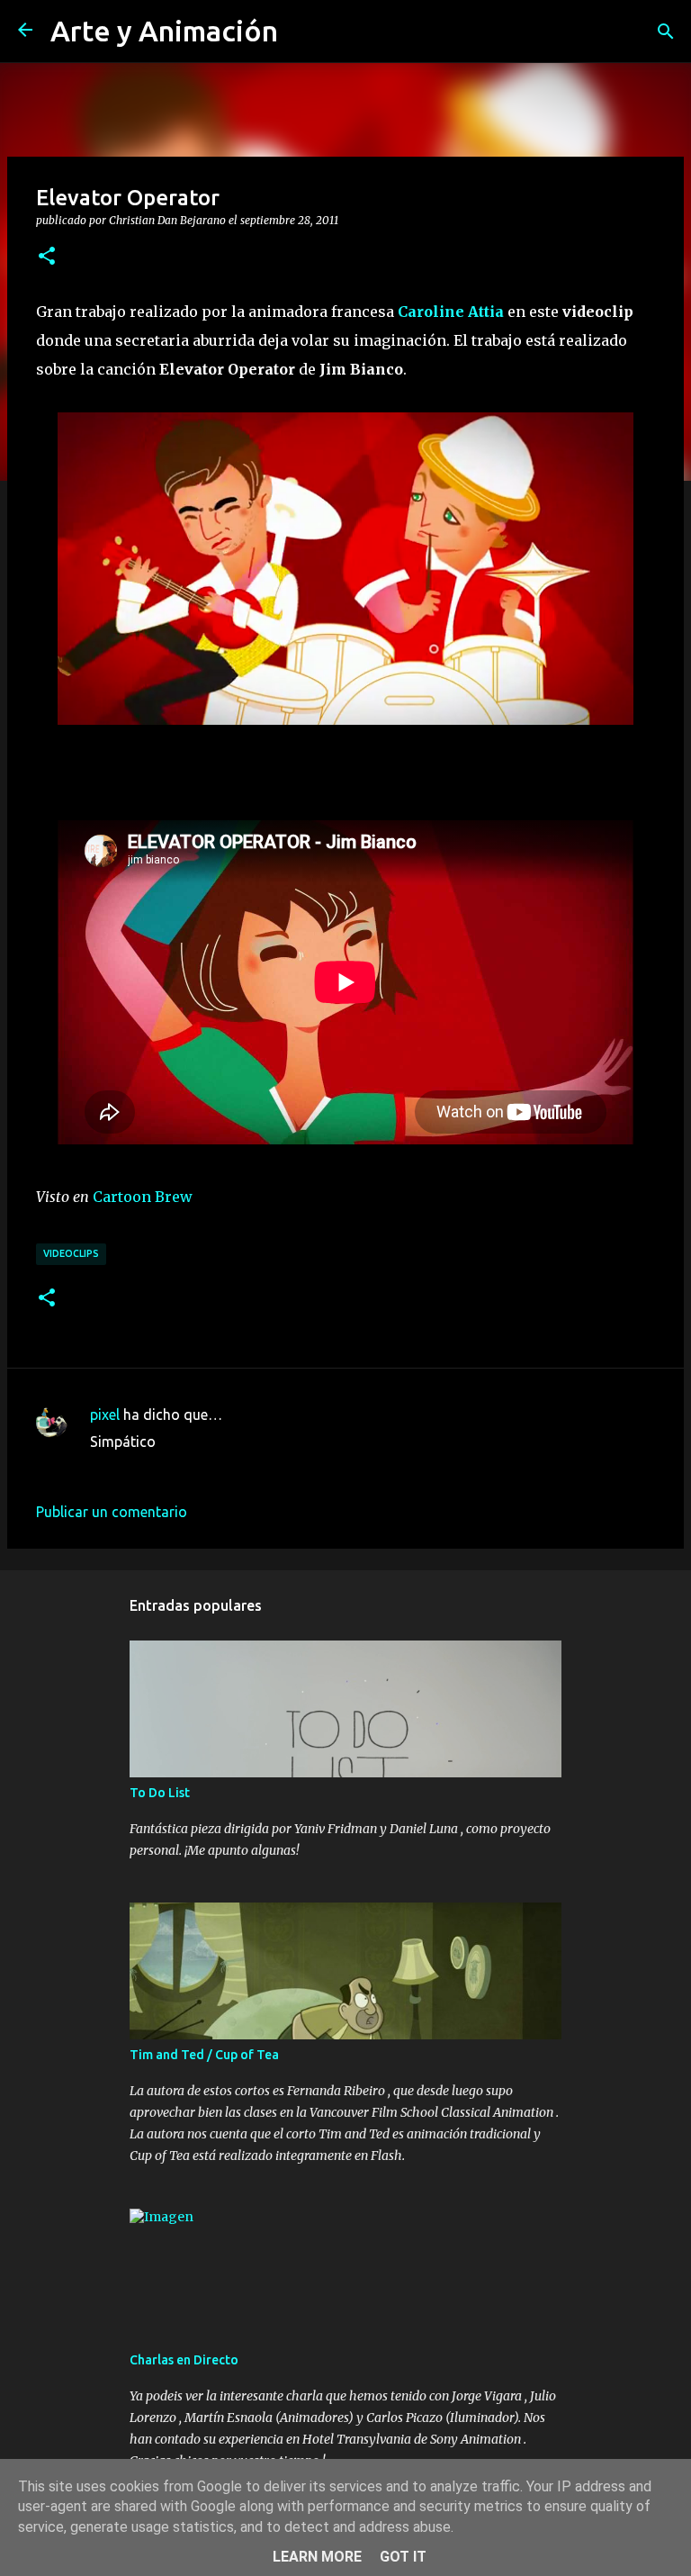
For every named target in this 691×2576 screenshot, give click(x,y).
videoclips (71, 1253)
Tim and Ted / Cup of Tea (204, 2055)
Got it (403, 2557)
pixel (105, 1415)
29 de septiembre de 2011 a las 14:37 (210, 1469)
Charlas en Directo (184, 2360)
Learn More (317, 2557)
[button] (47, 257)
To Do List (160, 1793)
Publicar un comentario (112, 1512)
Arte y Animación (164, 31)
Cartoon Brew (143, 1197)
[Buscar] (666, 32)
